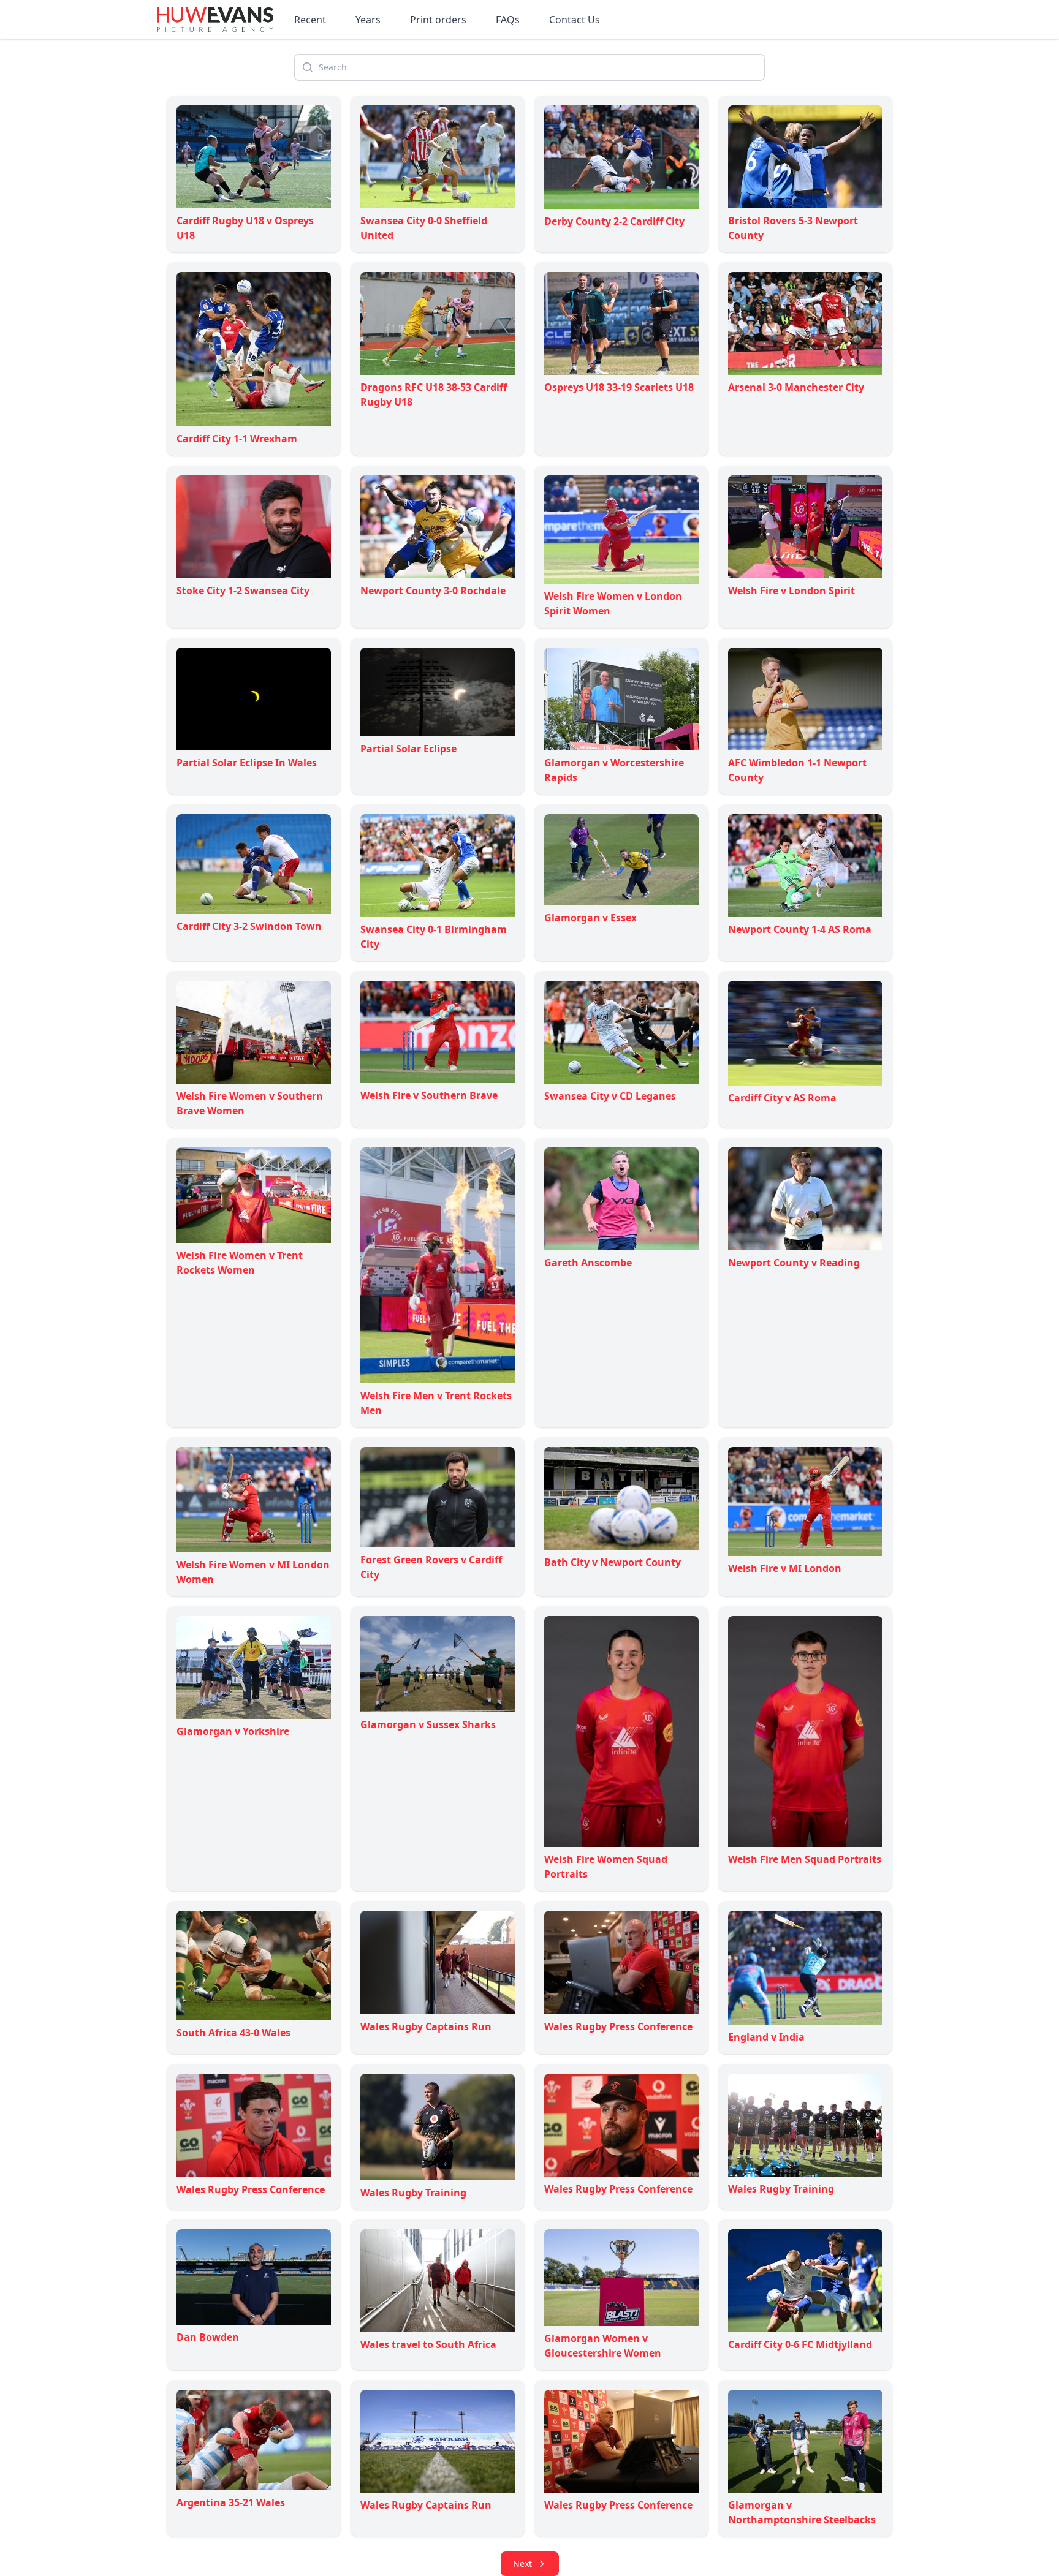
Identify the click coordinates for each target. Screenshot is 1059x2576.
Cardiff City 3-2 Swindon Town (249, 926)
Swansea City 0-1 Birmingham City (434, 937)
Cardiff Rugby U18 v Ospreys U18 (245, 228)
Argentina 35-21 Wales (231, 2502)
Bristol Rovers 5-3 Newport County (793, 228)
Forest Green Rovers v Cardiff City (431, 1567)
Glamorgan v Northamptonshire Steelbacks (802, 2512)
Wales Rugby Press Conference (618, 2026)
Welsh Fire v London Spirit (791, 591)
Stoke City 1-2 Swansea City (243, 591)
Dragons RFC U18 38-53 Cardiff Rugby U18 (434, 395)
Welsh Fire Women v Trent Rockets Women (240, 1263)
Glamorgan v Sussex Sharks (428, 1724)
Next (522, 2563)
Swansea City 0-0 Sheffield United (424, 228)
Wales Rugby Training (413, 2193)
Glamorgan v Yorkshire (233, 1731)
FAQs (508, 20)
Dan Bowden (208, 2337)
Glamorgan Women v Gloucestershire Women (603, 2346)
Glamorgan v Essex (590, 918)
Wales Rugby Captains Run (426, 2026)
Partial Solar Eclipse (408, 749)
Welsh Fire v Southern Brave (429, 1095)
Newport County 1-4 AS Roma (800, 929)
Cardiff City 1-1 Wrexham (237, 439)
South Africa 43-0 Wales (233, 2032)
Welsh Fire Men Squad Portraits (805, 1859)
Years (368, 20)
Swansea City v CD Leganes (610, 1096)
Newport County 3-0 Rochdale (433, 591)
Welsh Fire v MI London (785, 1568)
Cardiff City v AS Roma (782, 1098)
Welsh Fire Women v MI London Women (253, 1572)
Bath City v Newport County (613, 1562)
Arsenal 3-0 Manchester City (796, 387)
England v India (766, 2037)
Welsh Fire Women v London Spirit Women (613, 603)
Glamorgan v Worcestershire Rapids (614, 770)
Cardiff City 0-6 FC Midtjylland (800, 2344)
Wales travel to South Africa (428, 2344)
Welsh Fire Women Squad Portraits (606, 1867)
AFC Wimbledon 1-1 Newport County (797, 770)
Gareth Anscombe (588, 1263)
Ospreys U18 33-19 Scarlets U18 (619, 387)
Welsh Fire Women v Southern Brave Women (250, 1103)
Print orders (438, 20)
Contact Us (575, 20)
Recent (310, 20)
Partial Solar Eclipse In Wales (247, 763)
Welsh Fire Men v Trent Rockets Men (436, 1403)
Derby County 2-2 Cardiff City (614, 221)
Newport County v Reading (794, 1263)
